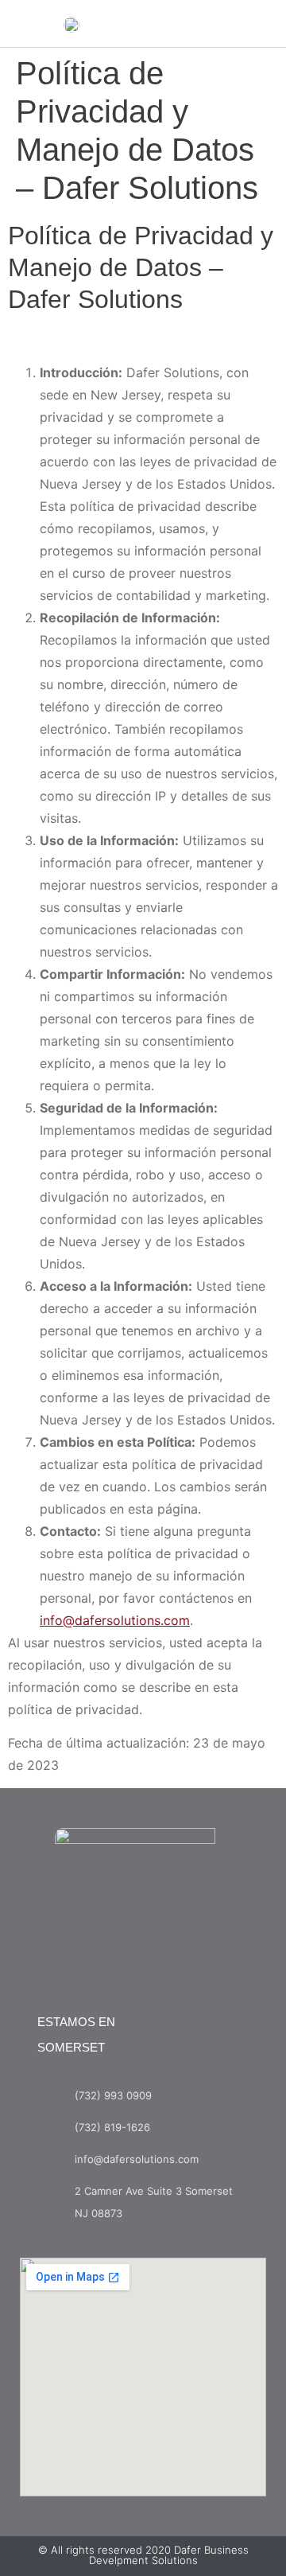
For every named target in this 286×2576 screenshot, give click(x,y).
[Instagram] (143, 1954)
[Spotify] (176, 1954)
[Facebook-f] (110, 1954)
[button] (211, 29)
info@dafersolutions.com (115, 1620)
